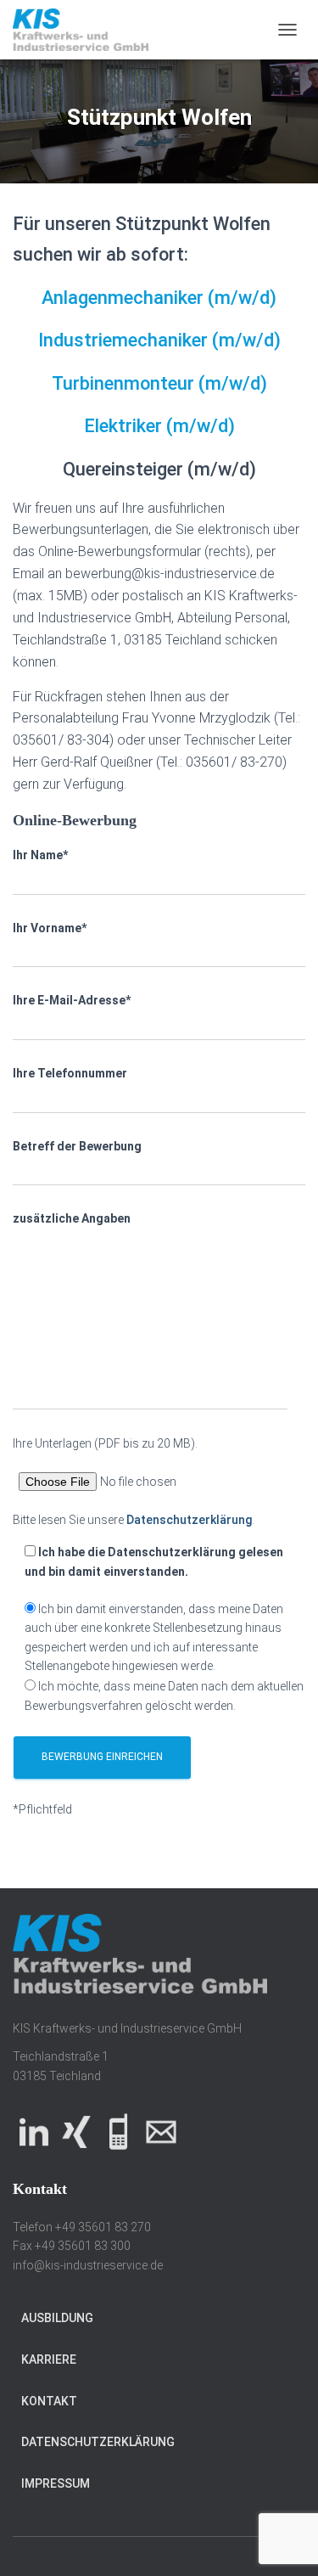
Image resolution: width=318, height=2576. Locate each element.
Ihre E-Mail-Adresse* (72, 1000)
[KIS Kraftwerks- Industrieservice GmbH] (87, 30)
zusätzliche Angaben (72, 1218)
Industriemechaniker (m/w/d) (159, 340)
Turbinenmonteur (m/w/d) (159, 383)
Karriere (49, 2359)
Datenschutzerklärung (189, 1520)
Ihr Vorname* (50, 928)
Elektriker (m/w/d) (159, 426)
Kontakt (49, 2401)
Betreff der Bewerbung (77, 1146)
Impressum (56, 2483)
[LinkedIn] (34, 2131)
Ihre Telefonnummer (70, 1073)
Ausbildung (57, 2318)
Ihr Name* (40, 855)
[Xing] (76, 2131)
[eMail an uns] (161, 2131)
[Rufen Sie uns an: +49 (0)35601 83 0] (119, 2131)
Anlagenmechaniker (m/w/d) (159, 298)
